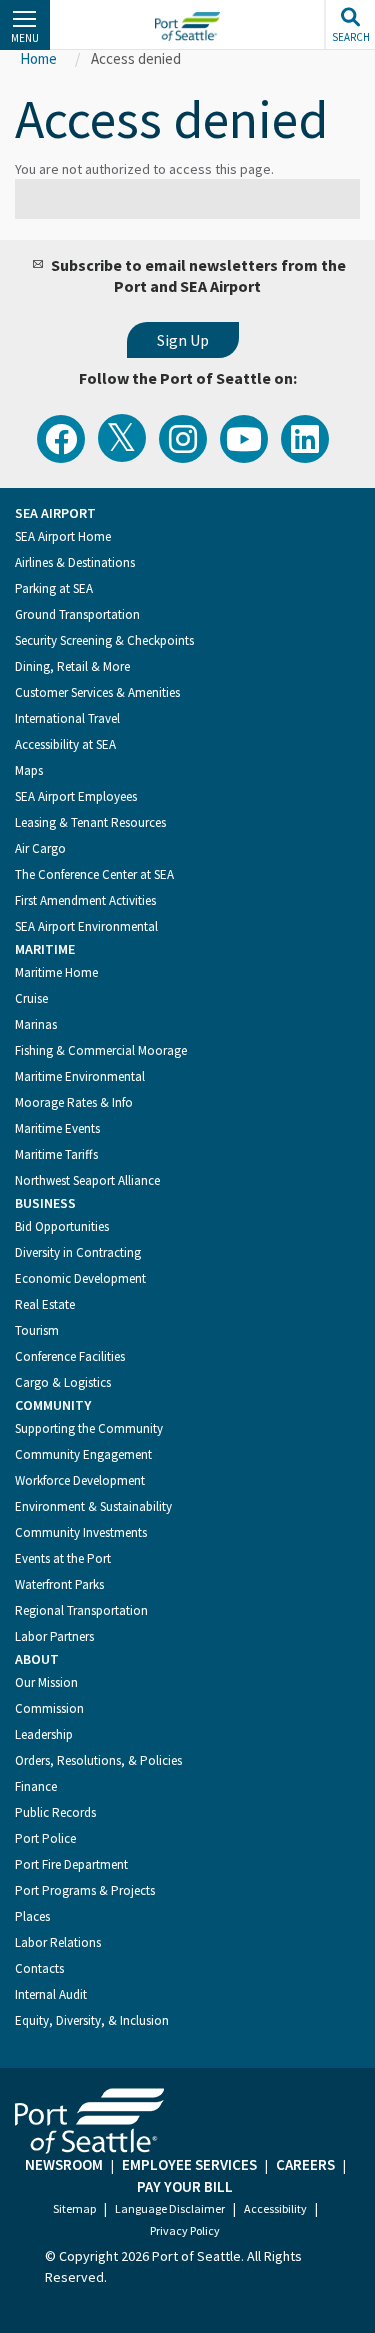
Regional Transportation (81, 1610)
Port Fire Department (71, 1864)
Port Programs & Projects (85, 1890)
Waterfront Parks (59, 1584)
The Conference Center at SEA (94, 874)
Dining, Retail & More (72, 666)
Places (32, 1916)
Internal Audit (51, 1994)
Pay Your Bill (185, 2186)
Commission (49, 1708)
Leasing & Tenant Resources (90, 822)
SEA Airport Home (63, 536)
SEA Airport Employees (76, 796)
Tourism (37, 1330)
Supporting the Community (89, 1428)
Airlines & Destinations (75, 562)
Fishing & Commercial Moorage (101, 1050)
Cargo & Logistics (63, 1382)
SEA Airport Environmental (86, 926)
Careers (305, 2164)
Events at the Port (63, 1558)
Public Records (55, 1812)
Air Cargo (40, 848)
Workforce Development (80, 1480)
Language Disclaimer (170, 2208)
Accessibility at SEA (65, 744)
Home (38, 58)
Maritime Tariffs (56, 1154)
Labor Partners (54, 1636)
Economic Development (80, 1278)
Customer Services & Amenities (97, 692)
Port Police (45, 1838)
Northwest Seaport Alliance (87, 1180)
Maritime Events (57, 1128)
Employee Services (189, 2164)
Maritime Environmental (80, 1076)
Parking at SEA (54, 588)
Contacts (39, 1968)
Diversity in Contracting (78, 1252)
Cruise (31, 998)
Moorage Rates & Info (74, 1102)
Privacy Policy (185, 2230)
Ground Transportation (77, 614)
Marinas (36, 1024)
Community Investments (81, 1532)
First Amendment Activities (85, 900)
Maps (29, 770)
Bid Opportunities (62, 1226)
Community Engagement (83, 1454)
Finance (36, 1786)
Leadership (44, 1734)
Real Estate (45, 1304)
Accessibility (275, 2208)
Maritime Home (56, 972)
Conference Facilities (70, 1356)
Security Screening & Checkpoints (104, 640)
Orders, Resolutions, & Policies (98, 1760)
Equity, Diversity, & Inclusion (92, 2020)
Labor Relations (58, 1942)
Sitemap (74, 2208)
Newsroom (64, 2164)
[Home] (187, 26)
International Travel (67, 718)
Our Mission (46, 1682)
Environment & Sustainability (93, 1506)
